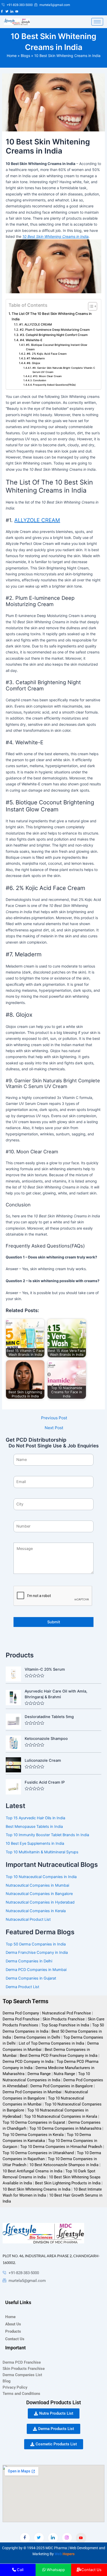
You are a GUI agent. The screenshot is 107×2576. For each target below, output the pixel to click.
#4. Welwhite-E (31, 340)
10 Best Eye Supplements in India (35, 1843)
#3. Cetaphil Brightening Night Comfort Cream (54, 335)
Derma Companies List (22, 2375)
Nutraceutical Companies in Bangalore (39, 1894)
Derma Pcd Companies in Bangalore (62, 2086)
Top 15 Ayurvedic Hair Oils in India (35, 1818)
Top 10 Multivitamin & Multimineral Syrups (42, 1852)
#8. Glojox (34, 363)
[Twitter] (39, 2538)
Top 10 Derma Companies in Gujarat (34, 2122)
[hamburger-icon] (97, 22)
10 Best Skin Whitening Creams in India (36, 2189)
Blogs (25, 56)
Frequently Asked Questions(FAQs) (54, 385)
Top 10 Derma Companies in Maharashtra (65, 2128)
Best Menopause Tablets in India (34, 1827)
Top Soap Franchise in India (65, 2025)
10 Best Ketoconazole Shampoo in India (64, 2165)
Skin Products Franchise (64, 2019)
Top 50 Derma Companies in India (36, 1944)
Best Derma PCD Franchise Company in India (59, 2056)
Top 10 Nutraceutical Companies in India (41, 1877)
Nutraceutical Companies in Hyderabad (40, 1902)
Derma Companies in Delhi (29, 1961)
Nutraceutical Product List (28, 1919)
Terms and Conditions (21, 2394)
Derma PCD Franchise (22, 2362)
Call (20, 2570)
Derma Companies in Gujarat (31, 1978)
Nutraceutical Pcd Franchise (66, 2013)
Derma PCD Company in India (28, 2062)
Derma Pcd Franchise (21, 2019)
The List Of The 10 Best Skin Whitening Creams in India (52, 316)
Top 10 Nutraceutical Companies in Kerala (61, 2116)
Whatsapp (56, 2570)
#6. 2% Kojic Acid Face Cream (47, 354)
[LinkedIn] (53, 2538)
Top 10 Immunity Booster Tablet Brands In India (47, 1835)
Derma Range (39, 2074)
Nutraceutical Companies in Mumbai (37, 1885)
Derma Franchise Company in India (37, 1952)
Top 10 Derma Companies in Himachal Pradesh (61, 2147)
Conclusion (40, 380)
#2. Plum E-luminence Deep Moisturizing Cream (55, 330)
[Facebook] (25, 2538)
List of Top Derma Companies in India (51, 2043)
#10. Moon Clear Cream (47, 376)
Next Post (54, 1428)
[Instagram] (67, 2538)
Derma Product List (22, 1987)
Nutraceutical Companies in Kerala (36, 1911)
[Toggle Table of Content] (90, 306)
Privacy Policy (15, 2387)
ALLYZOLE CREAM (37, 520)
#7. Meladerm (36, 358)
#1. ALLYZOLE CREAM (35, 325)
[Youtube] (81, 2538)
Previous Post (54, 1418)
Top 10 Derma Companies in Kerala (33, 2135)
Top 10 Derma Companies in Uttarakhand (38, 2153)
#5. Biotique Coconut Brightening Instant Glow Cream (57, 347)
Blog (7, 2381)
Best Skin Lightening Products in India (68, 2183)
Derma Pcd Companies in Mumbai (32, 2092)
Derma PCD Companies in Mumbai (36, 1970)
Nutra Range (64, 2074)
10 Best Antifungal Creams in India (32, 2171)
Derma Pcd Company (21, 2013)
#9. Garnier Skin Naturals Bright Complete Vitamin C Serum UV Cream (64, 370)
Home (12, 56)
